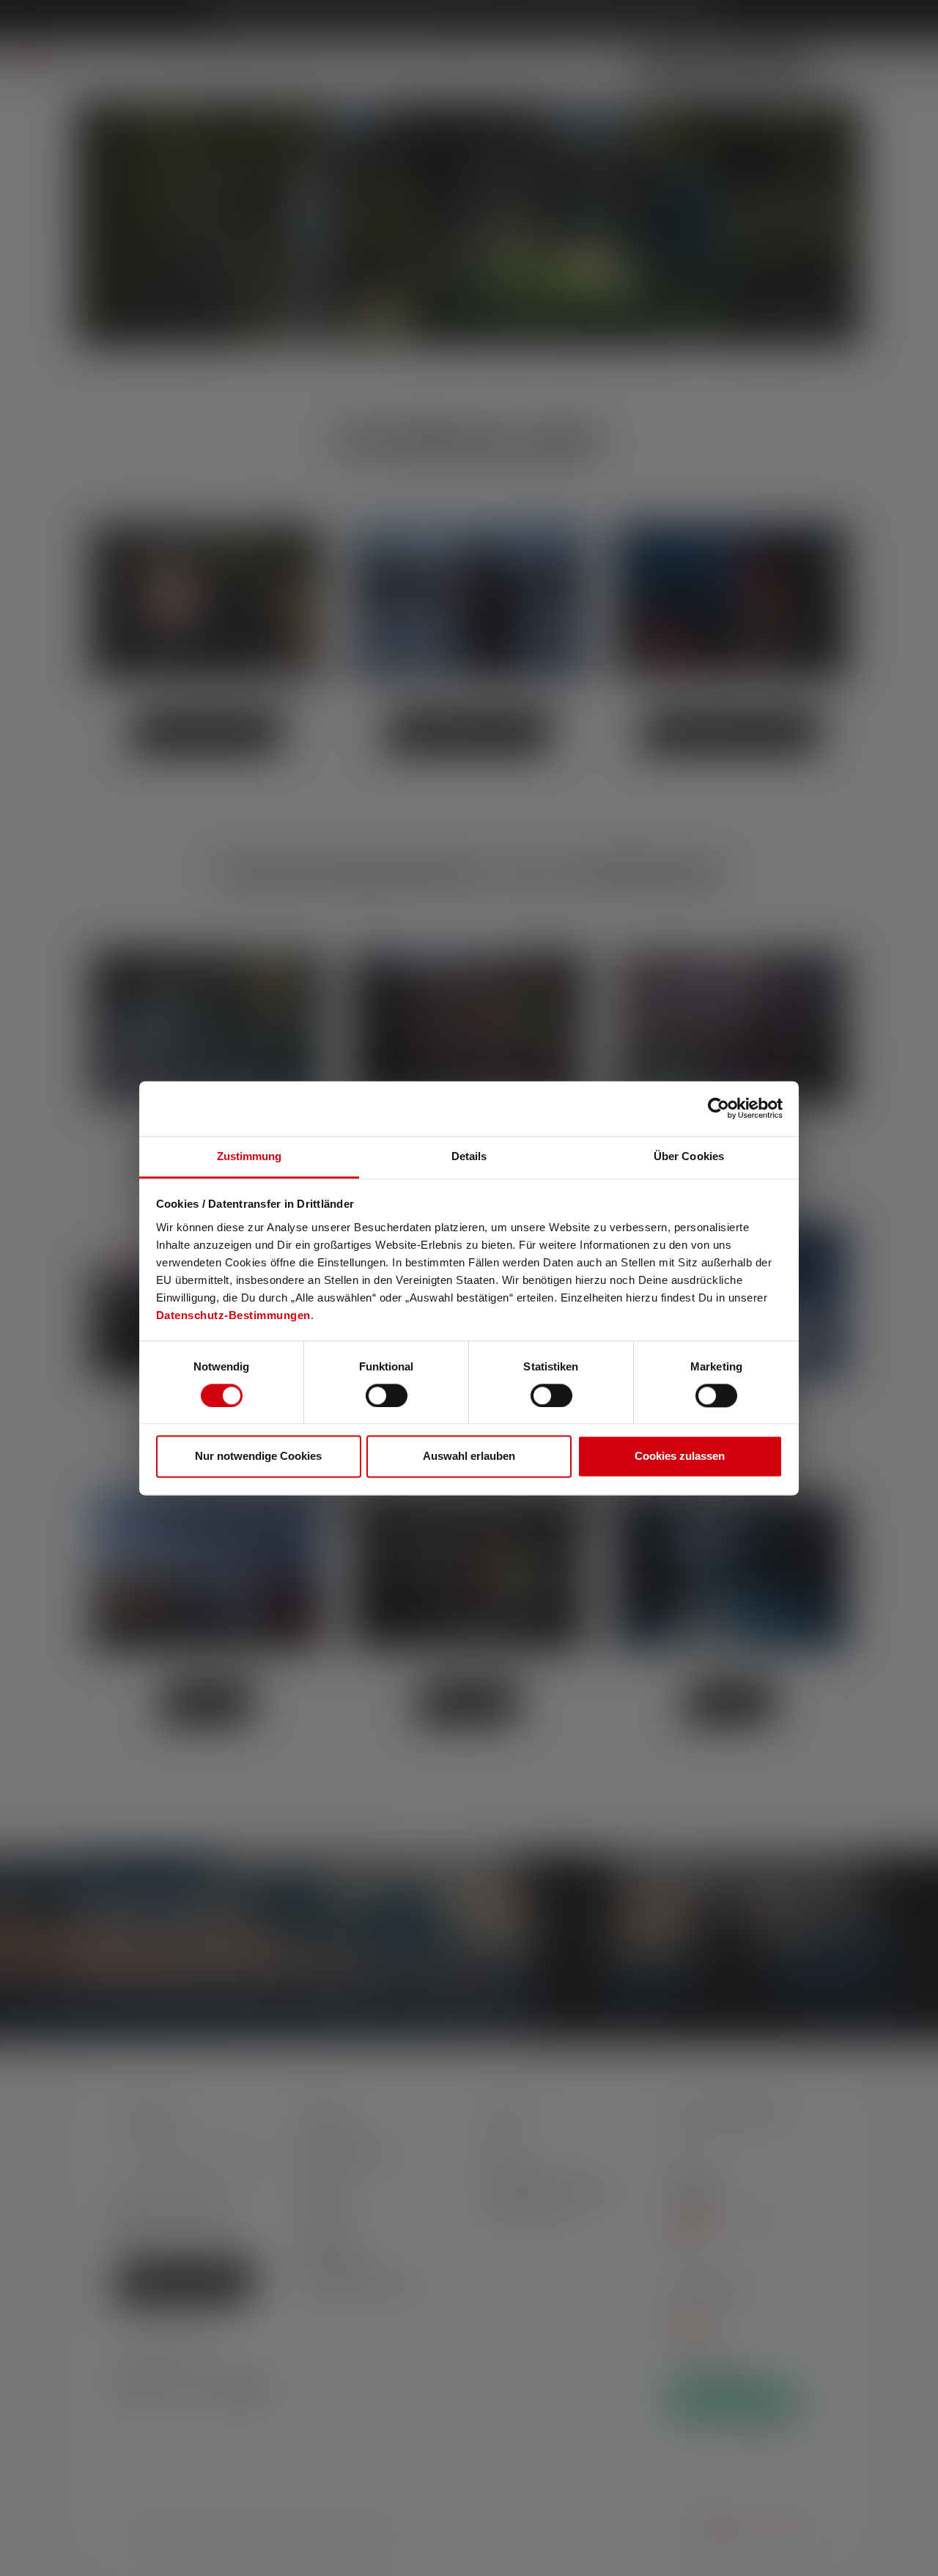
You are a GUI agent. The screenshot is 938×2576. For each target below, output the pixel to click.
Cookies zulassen (680, 1457)
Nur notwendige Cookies (258, 1457)
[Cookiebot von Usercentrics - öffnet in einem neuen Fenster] (719, 1108)
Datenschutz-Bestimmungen (233, 1315)
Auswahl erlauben (469, 1457)
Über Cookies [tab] (689, 1156)
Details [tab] (469, 1156)
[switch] (387, 1395)
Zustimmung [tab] (250, 1156)
